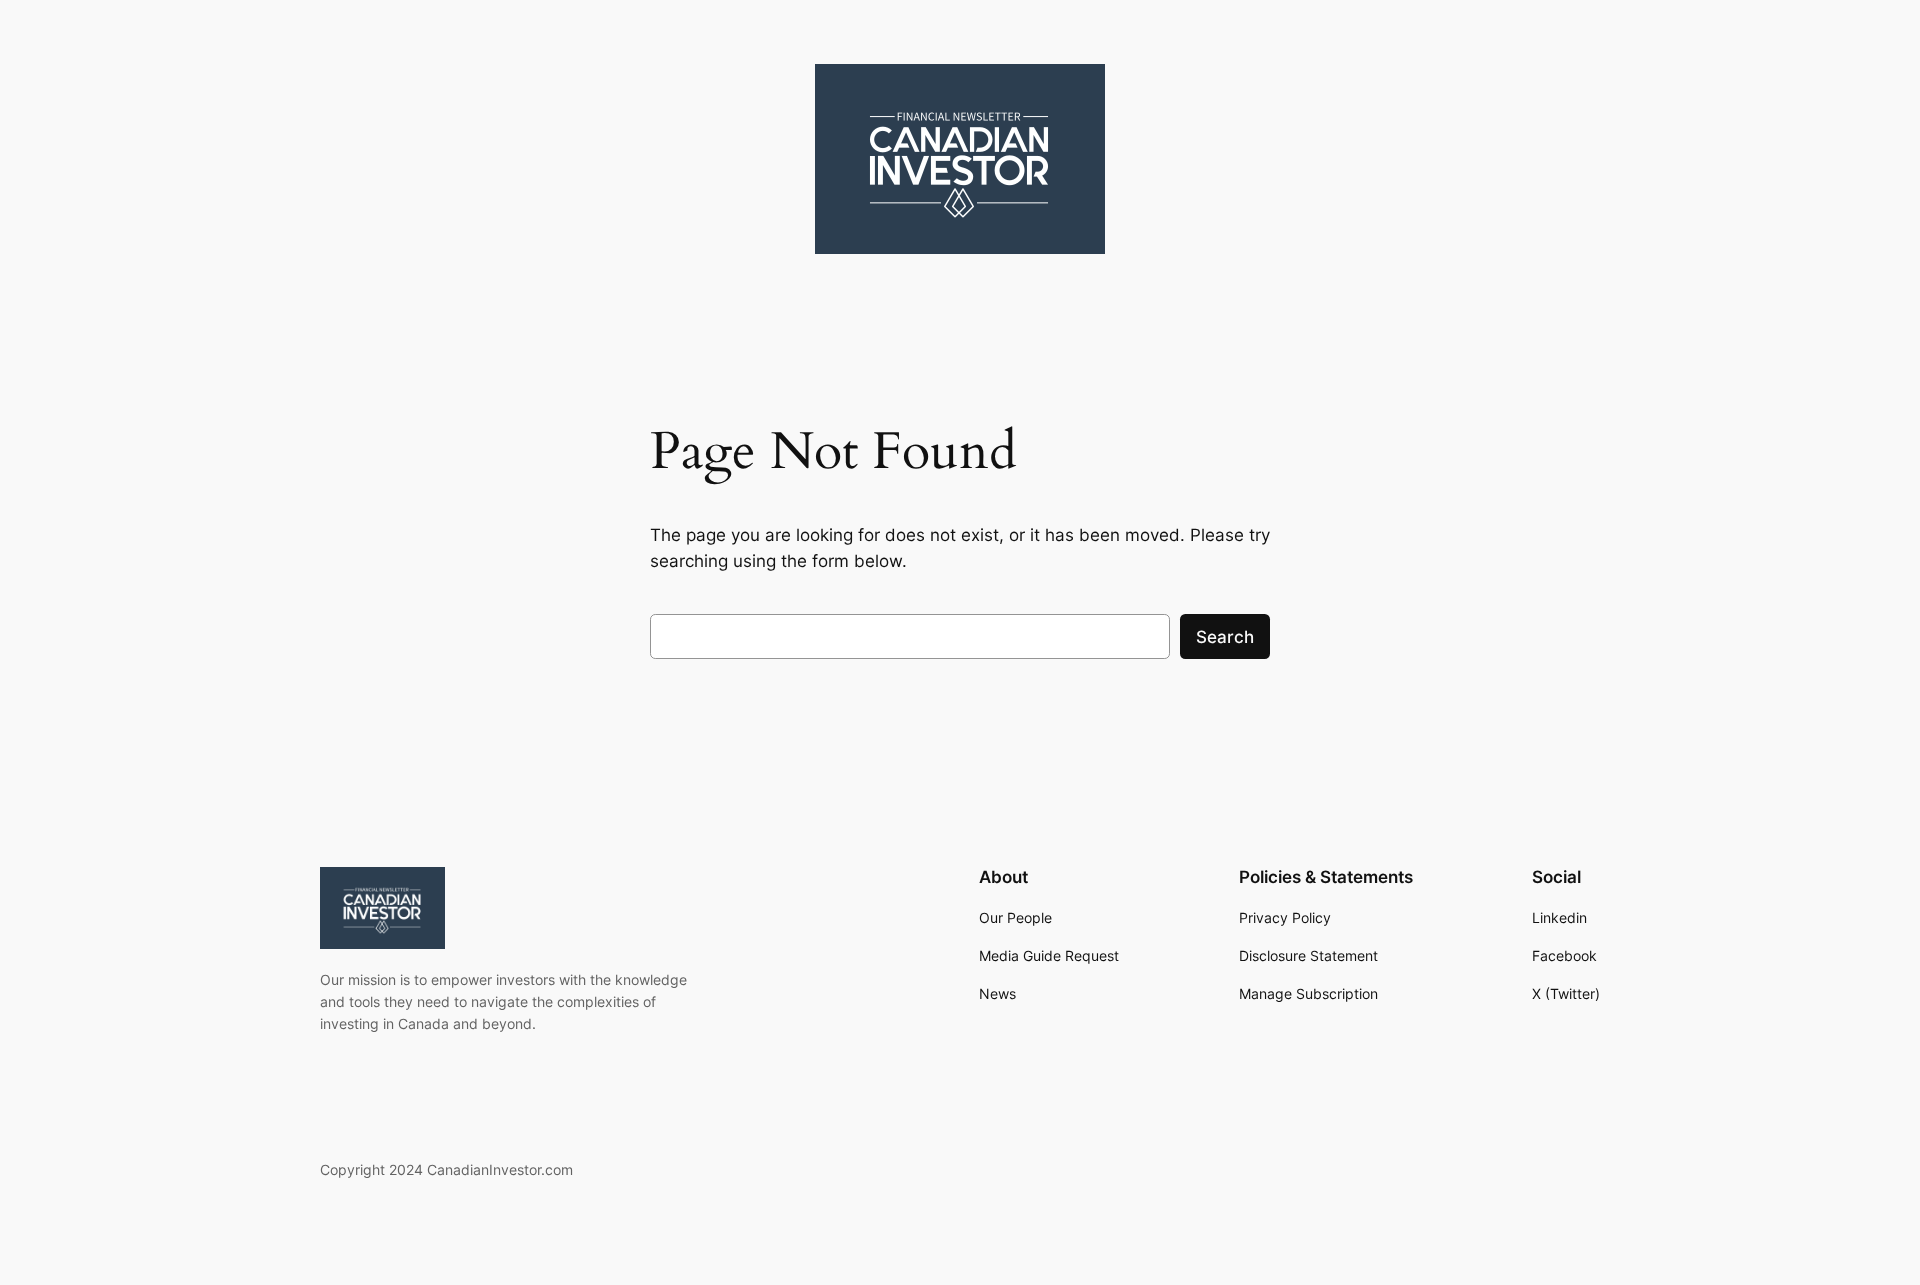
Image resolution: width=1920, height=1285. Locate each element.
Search (1225, 637)
